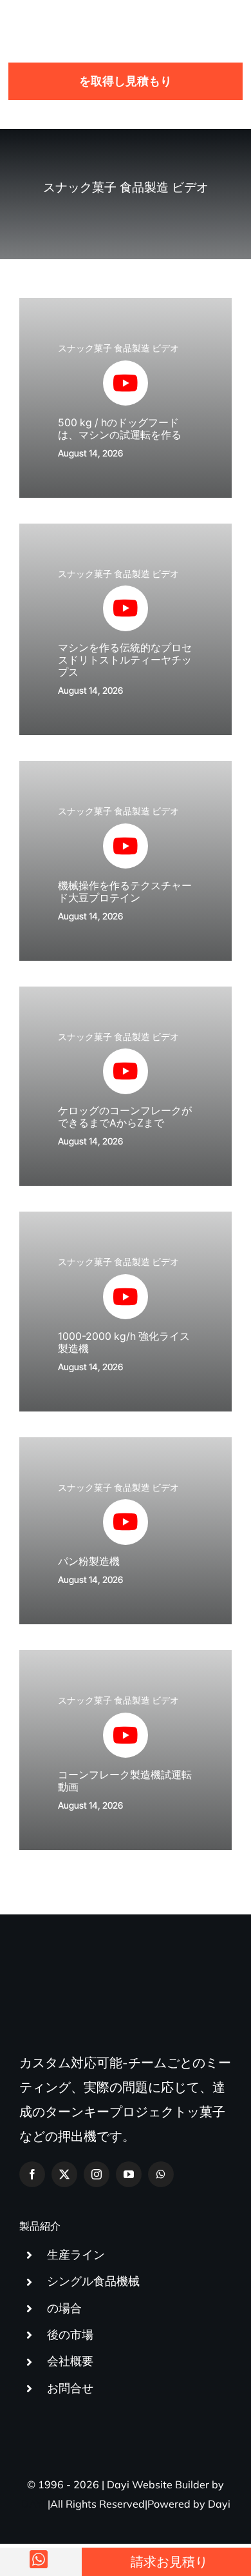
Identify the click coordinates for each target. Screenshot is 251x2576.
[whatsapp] (161, 2174)
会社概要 (70, 2361)
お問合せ (70, 2388)
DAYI (33, 2504)
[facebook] (32, 2174)
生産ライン (76, 2255)
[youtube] (129, 2174)
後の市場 (70, 2335)
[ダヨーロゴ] (64, 16)
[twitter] (64, 2174)
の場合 (64, 2308)
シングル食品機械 (93, 2281)
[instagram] (97, 2174)
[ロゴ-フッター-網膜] (113, 1985)
